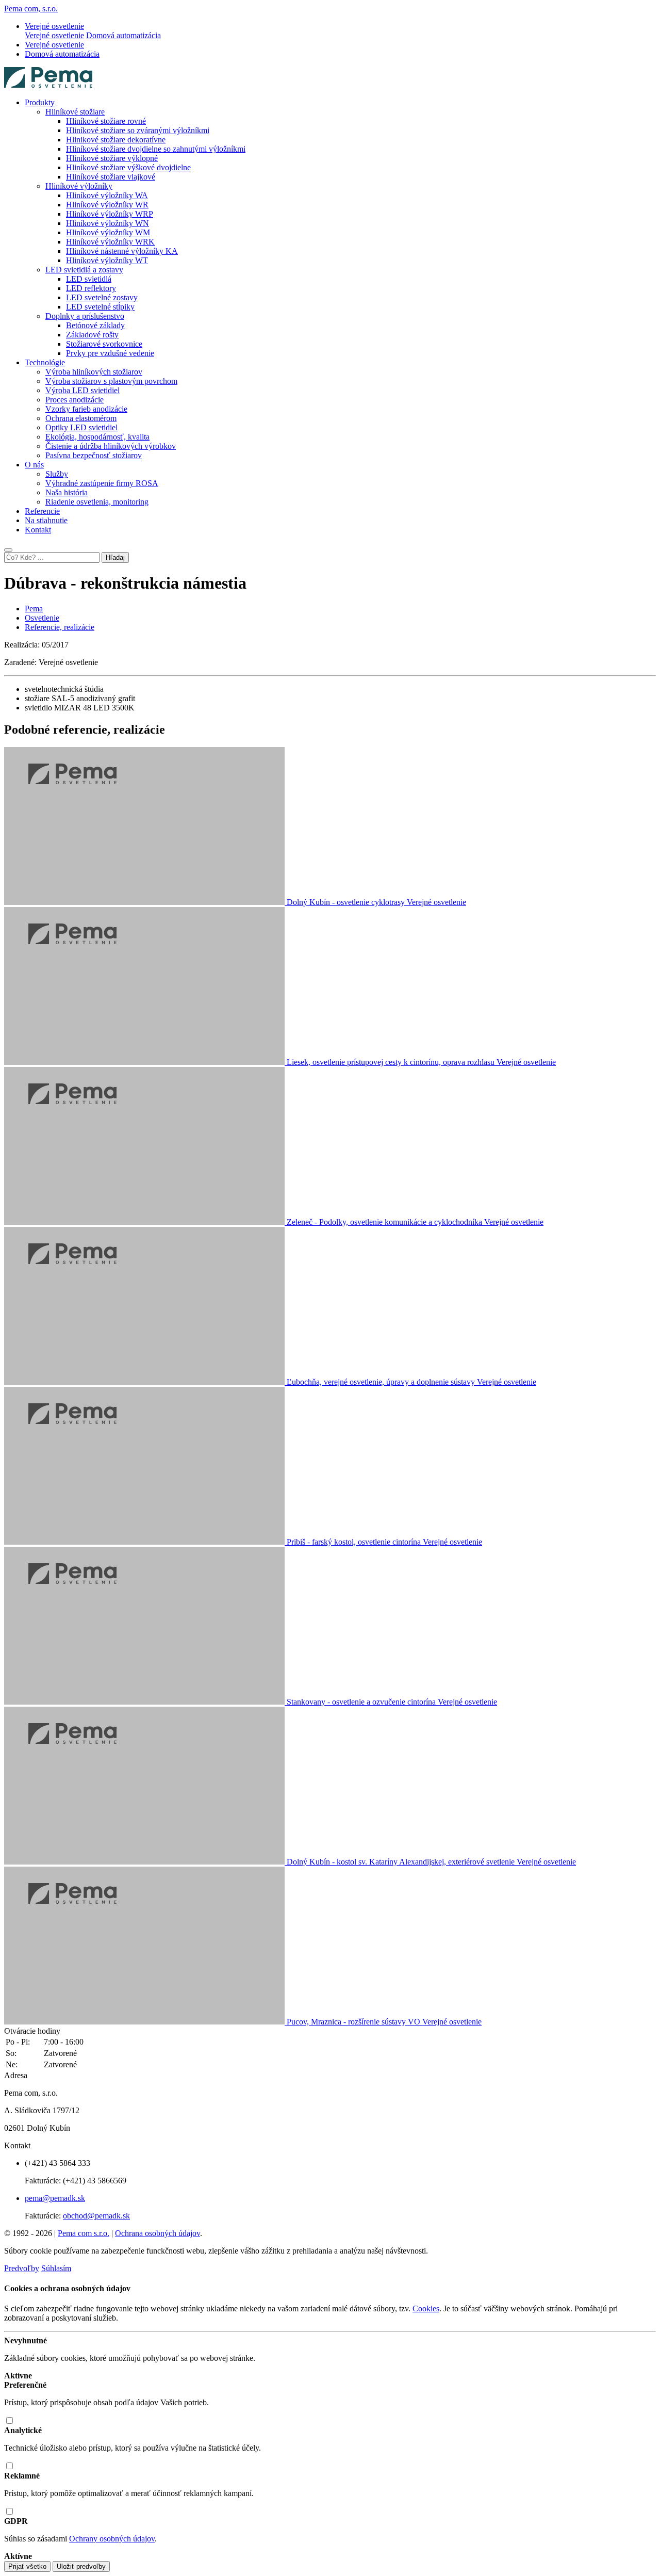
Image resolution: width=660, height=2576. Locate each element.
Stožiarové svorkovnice (104, 344)
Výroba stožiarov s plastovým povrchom (111, 381)
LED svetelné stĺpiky (100, 307)
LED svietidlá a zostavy (84, 270)
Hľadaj (115, 557)
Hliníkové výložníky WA (107, 195)
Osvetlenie (42, 618)
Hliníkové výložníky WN (108, 223)
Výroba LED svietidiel (82, 390)
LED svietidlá (89, 279)
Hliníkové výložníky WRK (110, 242)
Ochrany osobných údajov (112, 2539)
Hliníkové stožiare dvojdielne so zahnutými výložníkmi (156, 149)
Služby (57, 474)
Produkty (40, 102)
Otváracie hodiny (32, 2031)
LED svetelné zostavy (102, 297)
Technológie (45, 362)
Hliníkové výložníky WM (108, 232)
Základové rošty (92, 335)
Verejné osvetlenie (54, 35)
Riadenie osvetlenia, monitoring (97, 502)
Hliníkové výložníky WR (107, 205)
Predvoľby (22, 2268)
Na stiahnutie (46, 520)
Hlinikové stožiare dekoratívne (116, 140)
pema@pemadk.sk (55, 2198)
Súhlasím (56, 2268)
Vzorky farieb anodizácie (86, 409)
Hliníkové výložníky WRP (110, 214)
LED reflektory (91, 288)
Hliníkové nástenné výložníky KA (122, 251)
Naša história (67, 492)
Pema (34, 609)
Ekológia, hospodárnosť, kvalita (97, 437)
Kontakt (38, 530)
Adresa (16, 2075)
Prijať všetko (27, 2566)
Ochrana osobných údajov (158, 2233)
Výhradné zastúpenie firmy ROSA (102, 483)
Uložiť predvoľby (81, 2566)
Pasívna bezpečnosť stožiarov (94, 455)
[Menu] (8, 550)
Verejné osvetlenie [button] (54, 26)
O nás (34, 465)
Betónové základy (95, 325)
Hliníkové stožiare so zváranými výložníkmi (138, 130)
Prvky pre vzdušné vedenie (110, 353)
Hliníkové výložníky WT (107, 260)
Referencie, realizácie (60, 627)
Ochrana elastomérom (81, 418)
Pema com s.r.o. (84, 2233)
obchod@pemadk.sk (96, 2216)
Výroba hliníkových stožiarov (94, 372)
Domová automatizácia (123, 35)
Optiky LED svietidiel (81, 427)
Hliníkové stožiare (75, 112)
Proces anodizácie (75, 400)
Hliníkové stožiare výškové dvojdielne (128, 167)
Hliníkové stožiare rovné (106, 121)
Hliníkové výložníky (79, 186)
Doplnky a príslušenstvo (85, 316)
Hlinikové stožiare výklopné (112, 158)
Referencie (42, 511)
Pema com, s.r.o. (31, 9)
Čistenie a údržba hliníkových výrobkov (111, 446)
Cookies (426, 2308)
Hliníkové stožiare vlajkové (111, 177)
